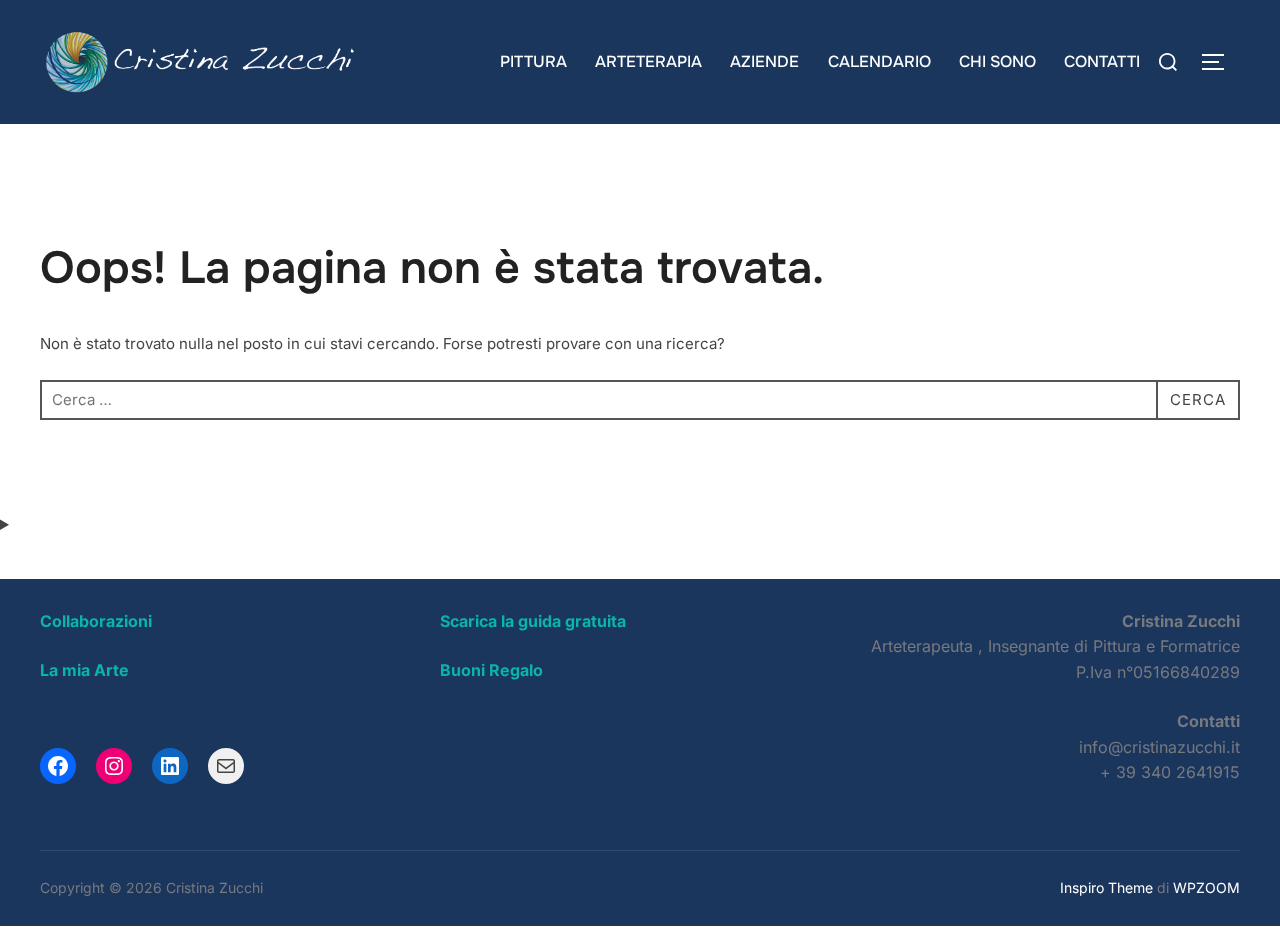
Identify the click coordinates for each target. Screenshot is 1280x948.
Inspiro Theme (1106, 887)
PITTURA (533, 61)
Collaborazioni (96, 621)
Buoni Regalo (491, 670)
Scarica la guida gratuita (533, 621)
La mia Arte (84, 670)
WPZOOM (1206, 887)
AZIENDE (764, 61)
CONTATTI (1102, 61)
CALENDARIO (879, 61)
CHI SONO (997, 61)
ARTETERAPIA (648, 61)
